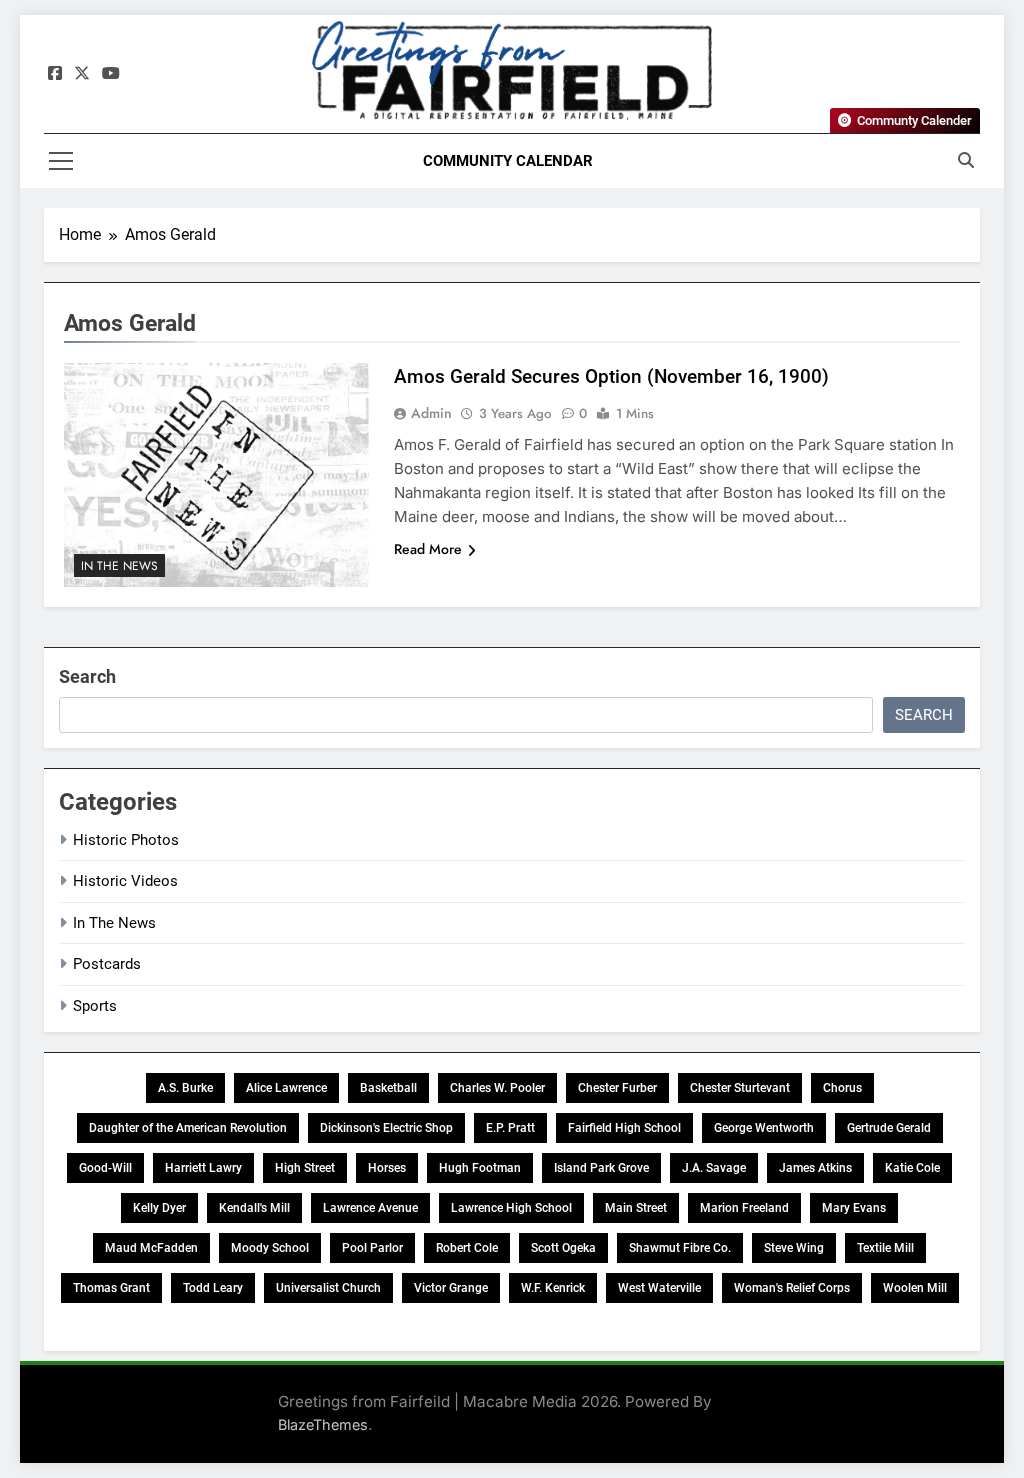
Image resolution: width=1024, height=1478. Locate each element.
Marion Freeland (744, 1208)
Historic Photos (126, 840)
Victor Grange (451, 1288)
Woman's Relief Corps (792, 1288)
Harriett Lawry (203, 1168)
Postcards (107, 964)
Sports (95, 1006)
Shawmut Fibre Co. (680, 1248)
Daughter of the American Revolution (188, 1128)
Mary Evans (854, 1208)
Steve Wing (794, 1248)
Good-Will (105, 1168)
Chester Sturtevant (740, 1088)
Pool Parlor (372, 1248)
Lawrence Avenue (370, 1208)
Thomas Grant (111, 1288)
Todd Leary (213, 1288)
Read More (428, 549)
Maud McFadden (151, 1248)
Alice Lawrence (286, 1088)
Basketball (388, 1088)
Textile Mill (885, 1248)
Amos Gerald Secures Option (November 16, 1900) (611, 376)
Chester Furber (617, 1088)
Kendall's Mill (254, 1208)
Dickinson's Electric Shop (386, 1128)
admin (431, 413)
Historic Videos (125, 881)
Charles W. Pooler (497, 1088)
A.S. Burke (185, 1088)
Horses (387, 1168)
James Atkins (815, 1168)
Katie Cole (912, 1168)
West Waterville (659, 1288)
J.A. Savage (714, 1168)
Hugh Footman (480, 1168)
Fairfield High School (624, 1128)
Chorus (842, 1088)
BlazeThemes (323, 1424)
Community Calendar (508, 161)
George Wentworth (764, 1128)
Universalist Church (328, 1288)
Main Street (636, 1208)
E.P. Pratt (510, 1128)
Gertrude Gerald (889, 1128)
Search (87, 676)
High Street (305, 1168)
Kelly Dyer (159, 1208)
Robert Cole (467, 1248)
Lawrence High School (511, 1208)
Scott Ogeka (563, 1248)
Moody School (270, 1248)
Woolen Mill (915, 1288)
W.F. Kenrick (553, 1288)
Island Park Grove (601, 1168)
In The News (119, 566)
